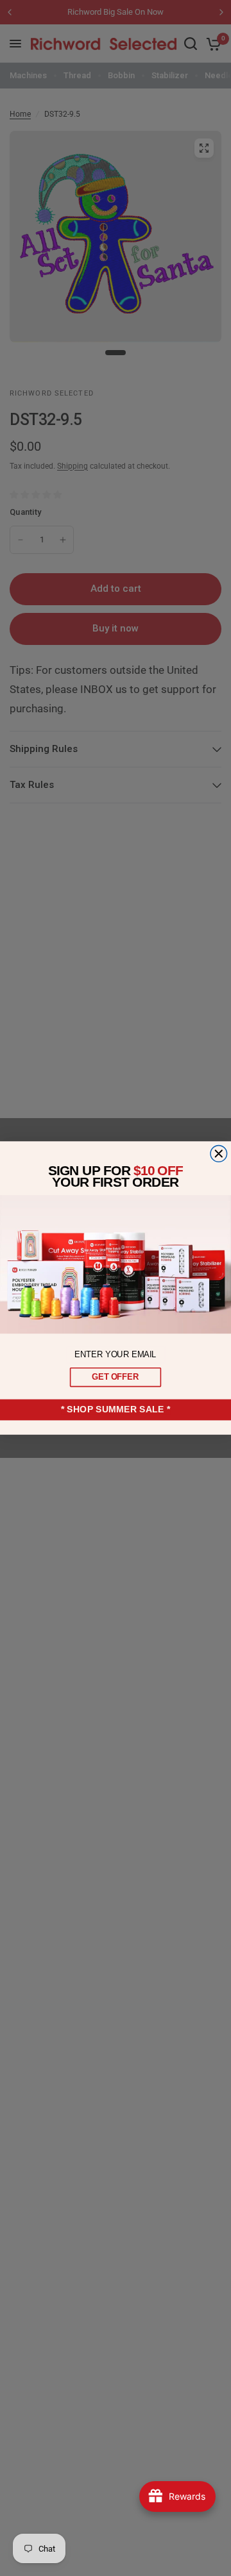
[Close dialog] (219, 1154)
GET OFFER (116, 1377)
